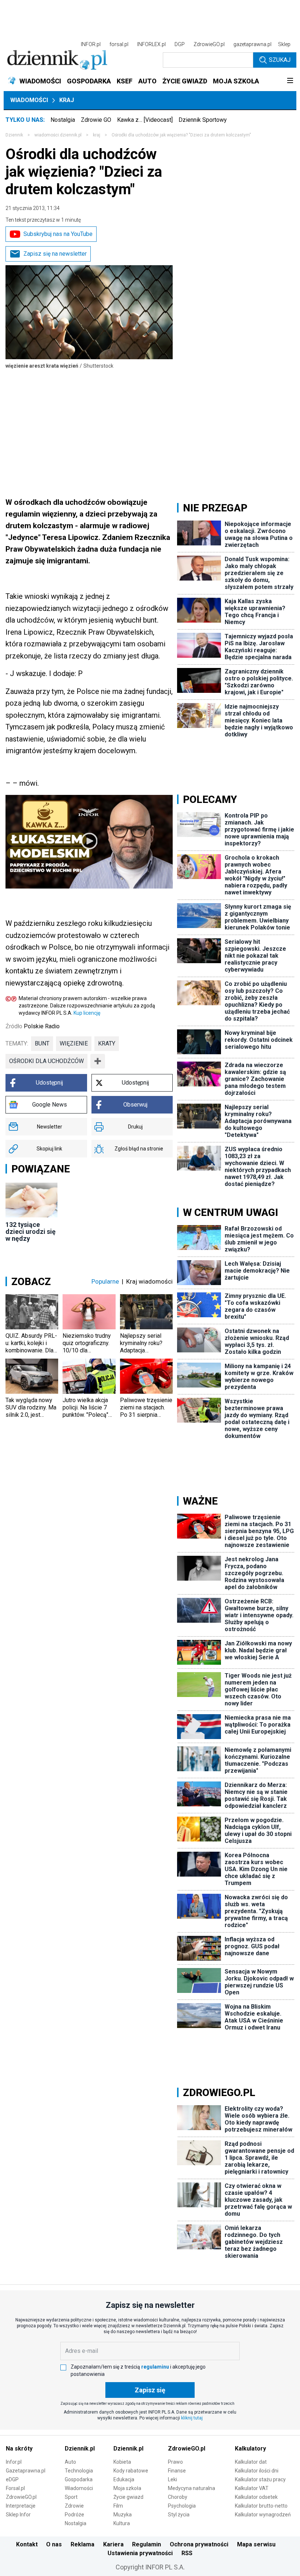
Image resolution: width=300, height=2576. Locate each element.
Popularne (105, 1281)
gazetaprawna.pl (252, 44)
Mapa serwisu (256, 2544)
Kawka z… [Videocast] (145, 120)
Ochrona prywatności (199, 2544)
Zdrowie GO (96, 120)
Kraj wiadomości (149, 1281)
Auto (70, 2462)
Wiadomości (29, 100)
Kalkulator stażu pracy (260, 2479)
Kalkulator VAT (252, 2488)
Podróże (74, 2515)
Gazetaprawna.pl (26, 2471)
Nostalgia (63, 120)
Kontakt (27, 2544)
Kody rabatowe (131, 2471)
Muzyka (123, 2515)
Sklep (284, 44)
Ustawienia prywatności (140, 2553)
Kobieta (122, 2462)
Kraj (67, 100)
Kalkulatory (250, 2449)
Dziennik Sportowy (203, 120)
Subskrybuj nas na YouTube (58, 234)
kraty (107, 1043)
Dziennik (14, 135)
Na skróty (19, 2449)
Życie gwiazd (128, 2497)
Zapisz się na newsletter (55, 254)
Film (118, 2506)
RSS (187, 2553)
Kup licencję (87, 1013)
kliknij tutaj (192, 2418)
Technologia (79, 2471)
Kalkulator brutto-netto (261, 2506)
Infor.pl (14, 2462)
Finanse (177, 2471)
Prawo (175, 2462)
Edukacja (124, 2479)
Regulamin (147, 2544)
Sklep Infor (18, 2515)
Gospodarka (79, 2479)
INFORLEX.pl (151, 44)
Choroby (178, 2497)
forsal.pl (119, 44)
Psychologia (182, 2506)
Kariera (113, 2544)
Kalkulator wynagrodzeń (263, 2515)
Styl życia (179, 2515)
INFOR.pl (91, 44)
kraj (97, 135)
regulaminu (155, 2367)
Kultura (122, 2523)
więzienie (74, 1043)
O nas (54, 2544)
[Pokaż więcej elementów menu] (290, 81)
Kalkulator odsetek (256, 2497)
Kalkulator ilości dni (257, 2471)
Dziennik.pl (80, 2449)
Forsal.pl (15, 2488)
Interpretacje (21, 2506)
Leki (172, 2479)
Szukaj (280, 60)
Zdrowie (74, 2506)
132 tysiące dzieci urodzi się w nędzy (31, 1231)
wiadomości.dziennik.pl (58, 135)
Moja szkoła (127, 2488)
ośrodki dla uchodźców (46, 1061)
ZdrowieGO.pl (209, 44)
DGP (180, 44)
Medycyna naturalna (192, 2488)
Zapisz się (150, 2390)
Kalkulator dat (251, 2462)
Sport (71, 2497)
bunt (42, 1043)
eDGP (12, 2479)
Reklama (82, 2544)
